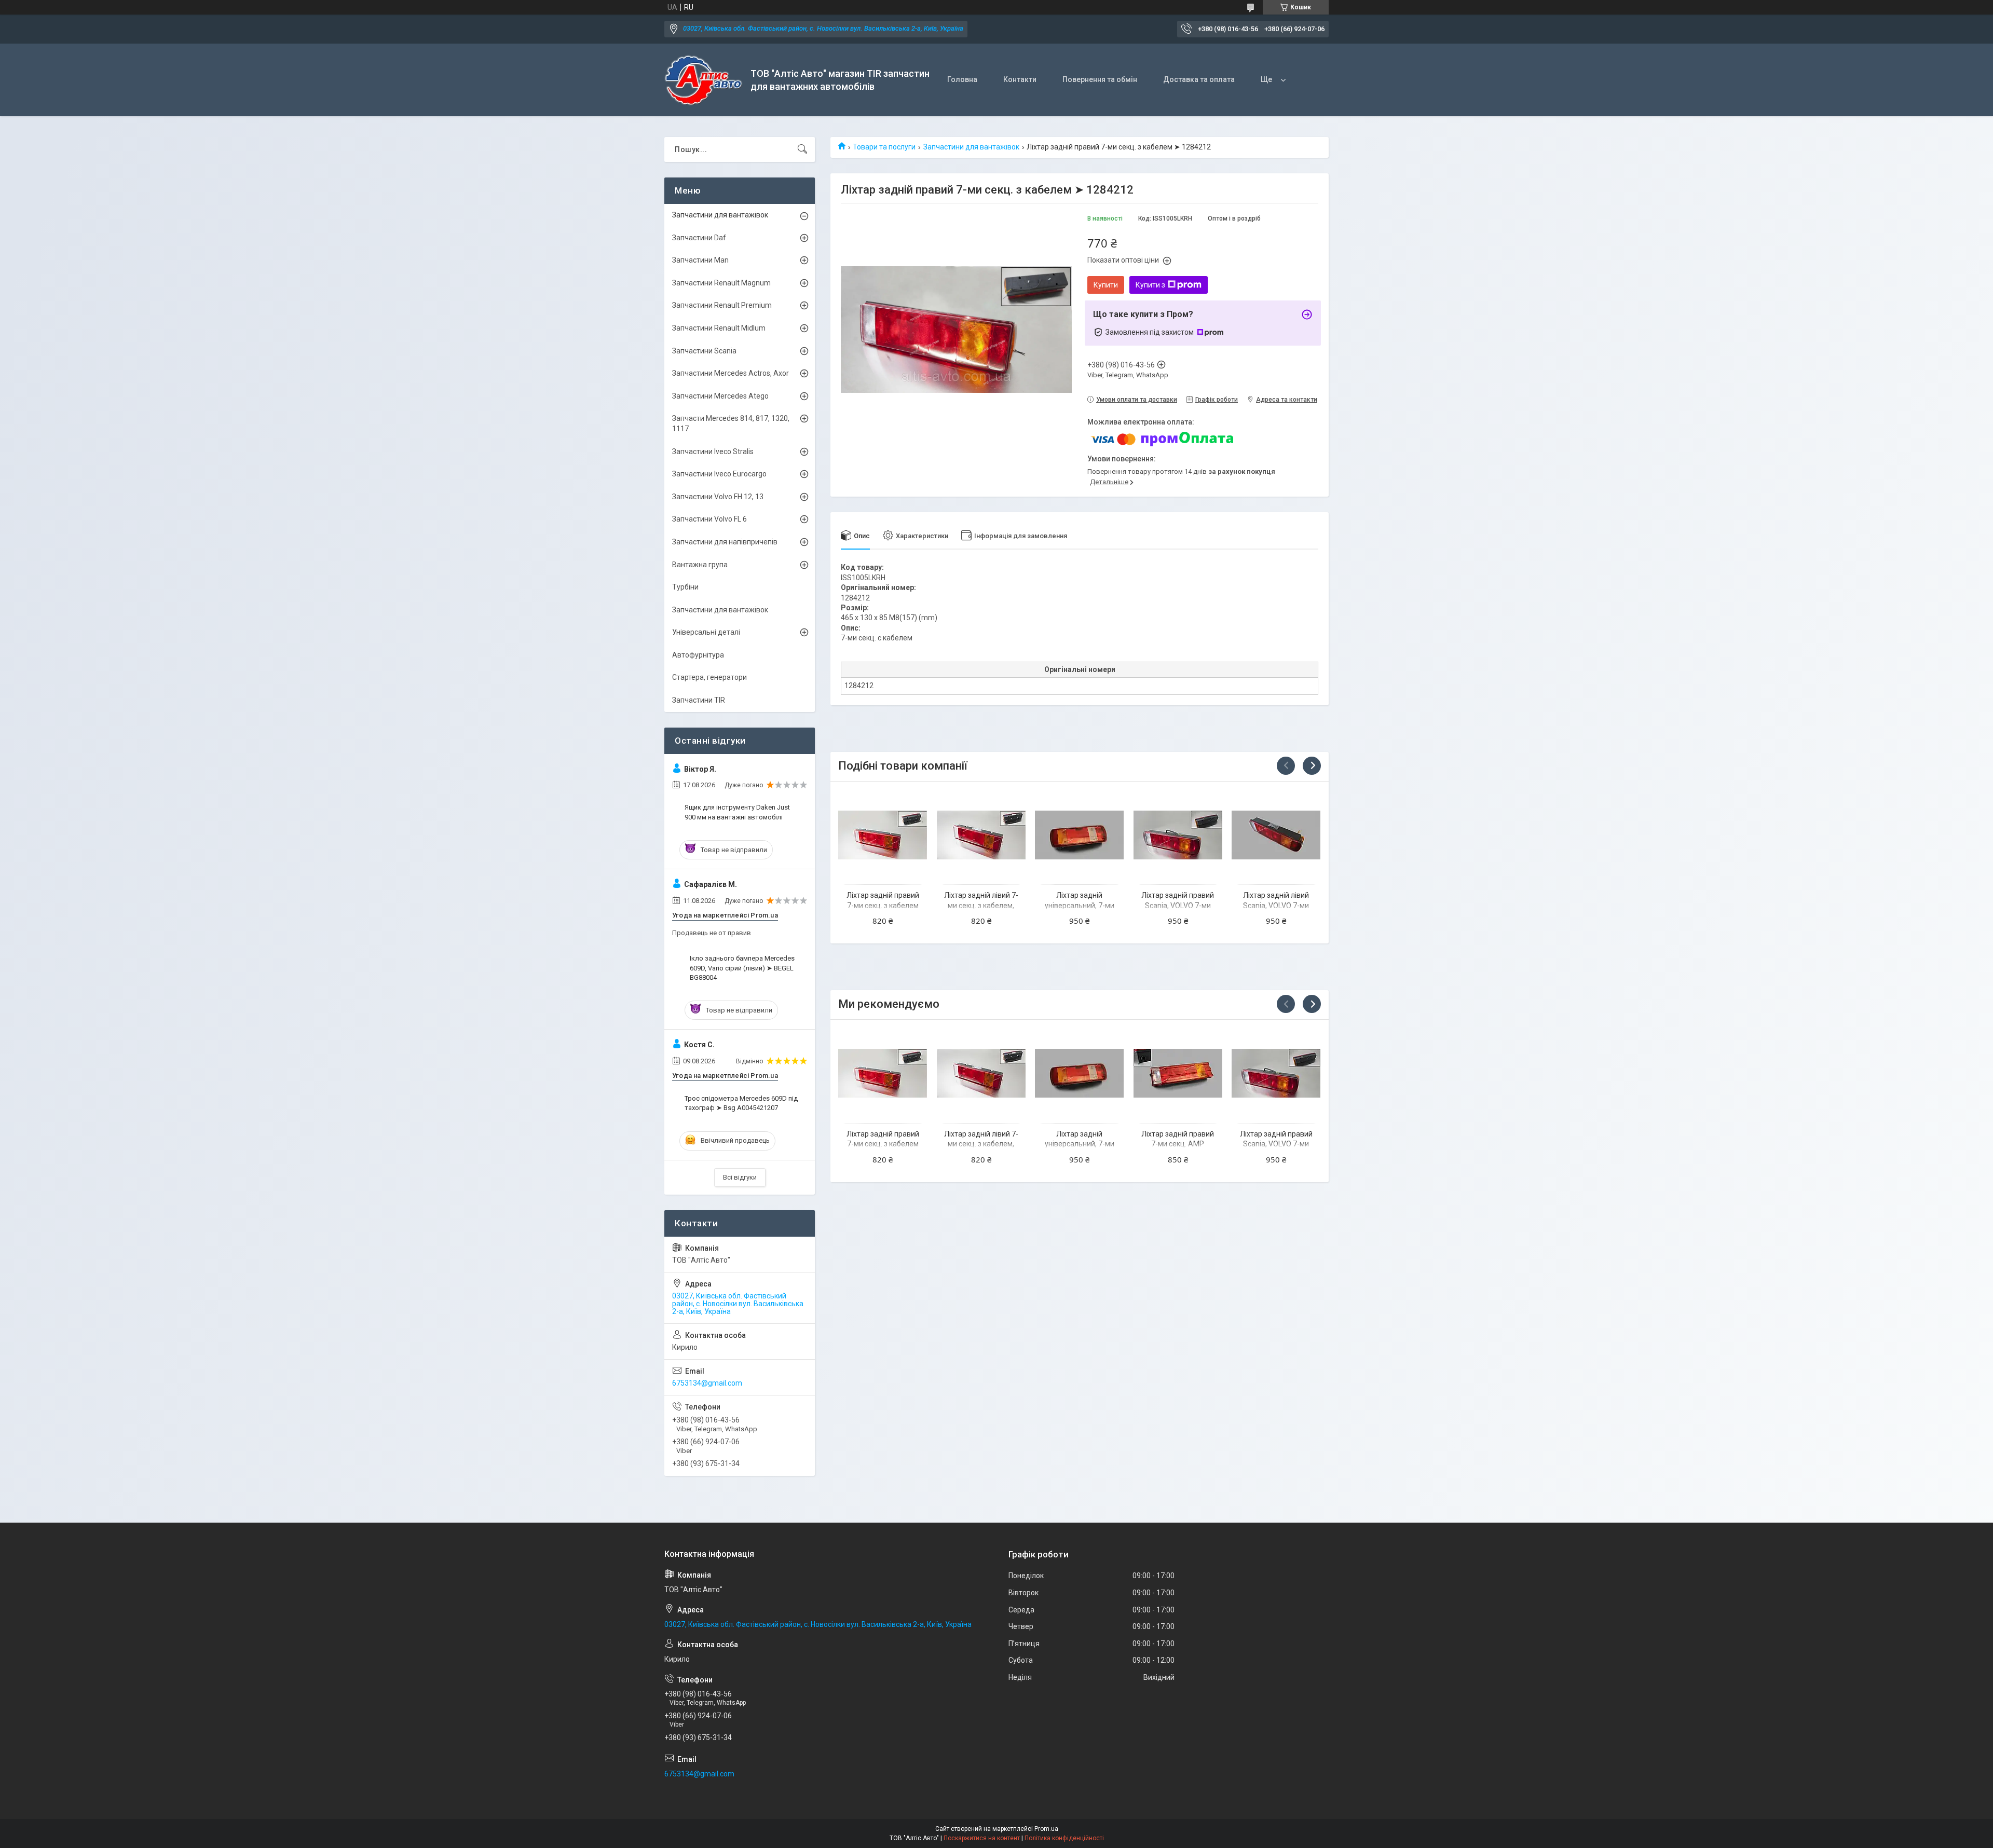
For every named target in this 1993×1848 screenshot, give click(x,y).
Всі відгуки (740, 1177)
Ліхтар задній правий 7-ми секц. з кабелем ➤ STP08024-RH (883, 905)
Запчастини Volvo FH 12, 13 (718, 497)
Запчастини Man (700, 260)
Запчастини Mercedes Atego (720, 396)
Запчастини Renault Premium (722, 305)
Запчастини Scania (704, 351)
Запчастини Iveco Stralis (713, 451)
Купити (1106, 285)
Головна (962, 79)
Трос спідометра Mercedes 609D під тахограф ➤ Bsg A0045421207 (741, 1103)
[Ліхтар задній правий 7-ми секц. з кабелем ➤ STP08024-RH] (883, 835)
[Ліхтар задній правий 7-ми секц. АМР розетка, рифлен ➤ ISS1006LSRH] (1178, 1073)
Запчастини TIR (699, 700)
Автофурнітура (698, 655)
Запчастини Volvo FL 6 (709, 519)
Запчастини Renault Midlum (719, 328)
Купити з (1150, 285)
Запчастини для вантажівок (971, 147)
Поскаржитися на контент (982, 1838)
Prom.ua (1046, 1829)
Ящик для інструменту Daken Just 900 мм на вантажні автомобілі (737, 812)
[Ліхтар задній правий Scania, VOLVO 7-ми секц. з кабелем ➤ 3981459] (1178, 835)
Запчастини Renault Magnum (721, 283)
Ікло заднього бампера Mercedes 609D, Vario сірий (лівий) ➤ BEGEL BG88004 (742, 968)
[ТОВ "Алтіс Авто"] (704, 80)
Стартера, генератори (709, 677)
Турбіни (685, 587)
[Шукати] (802, 149)
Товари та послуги (884, 147)
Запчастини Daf (699, 238)
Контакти (1020, 79)
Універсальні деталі (706, 632)
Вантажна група (700, 565)
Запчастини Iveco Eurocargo (719, 474)
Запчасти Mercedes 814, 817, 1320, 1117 (731, 423)
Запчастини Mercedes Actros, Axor (731, 373)
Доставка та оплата (1199, 79)
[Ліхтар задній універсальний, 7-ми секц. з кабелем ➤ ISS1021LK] (1079, 835)
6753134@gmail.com (707, 1383)
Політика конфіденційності (1064, 1838)
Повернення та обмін (1100, 79)
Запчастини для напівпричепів (725, 542)
